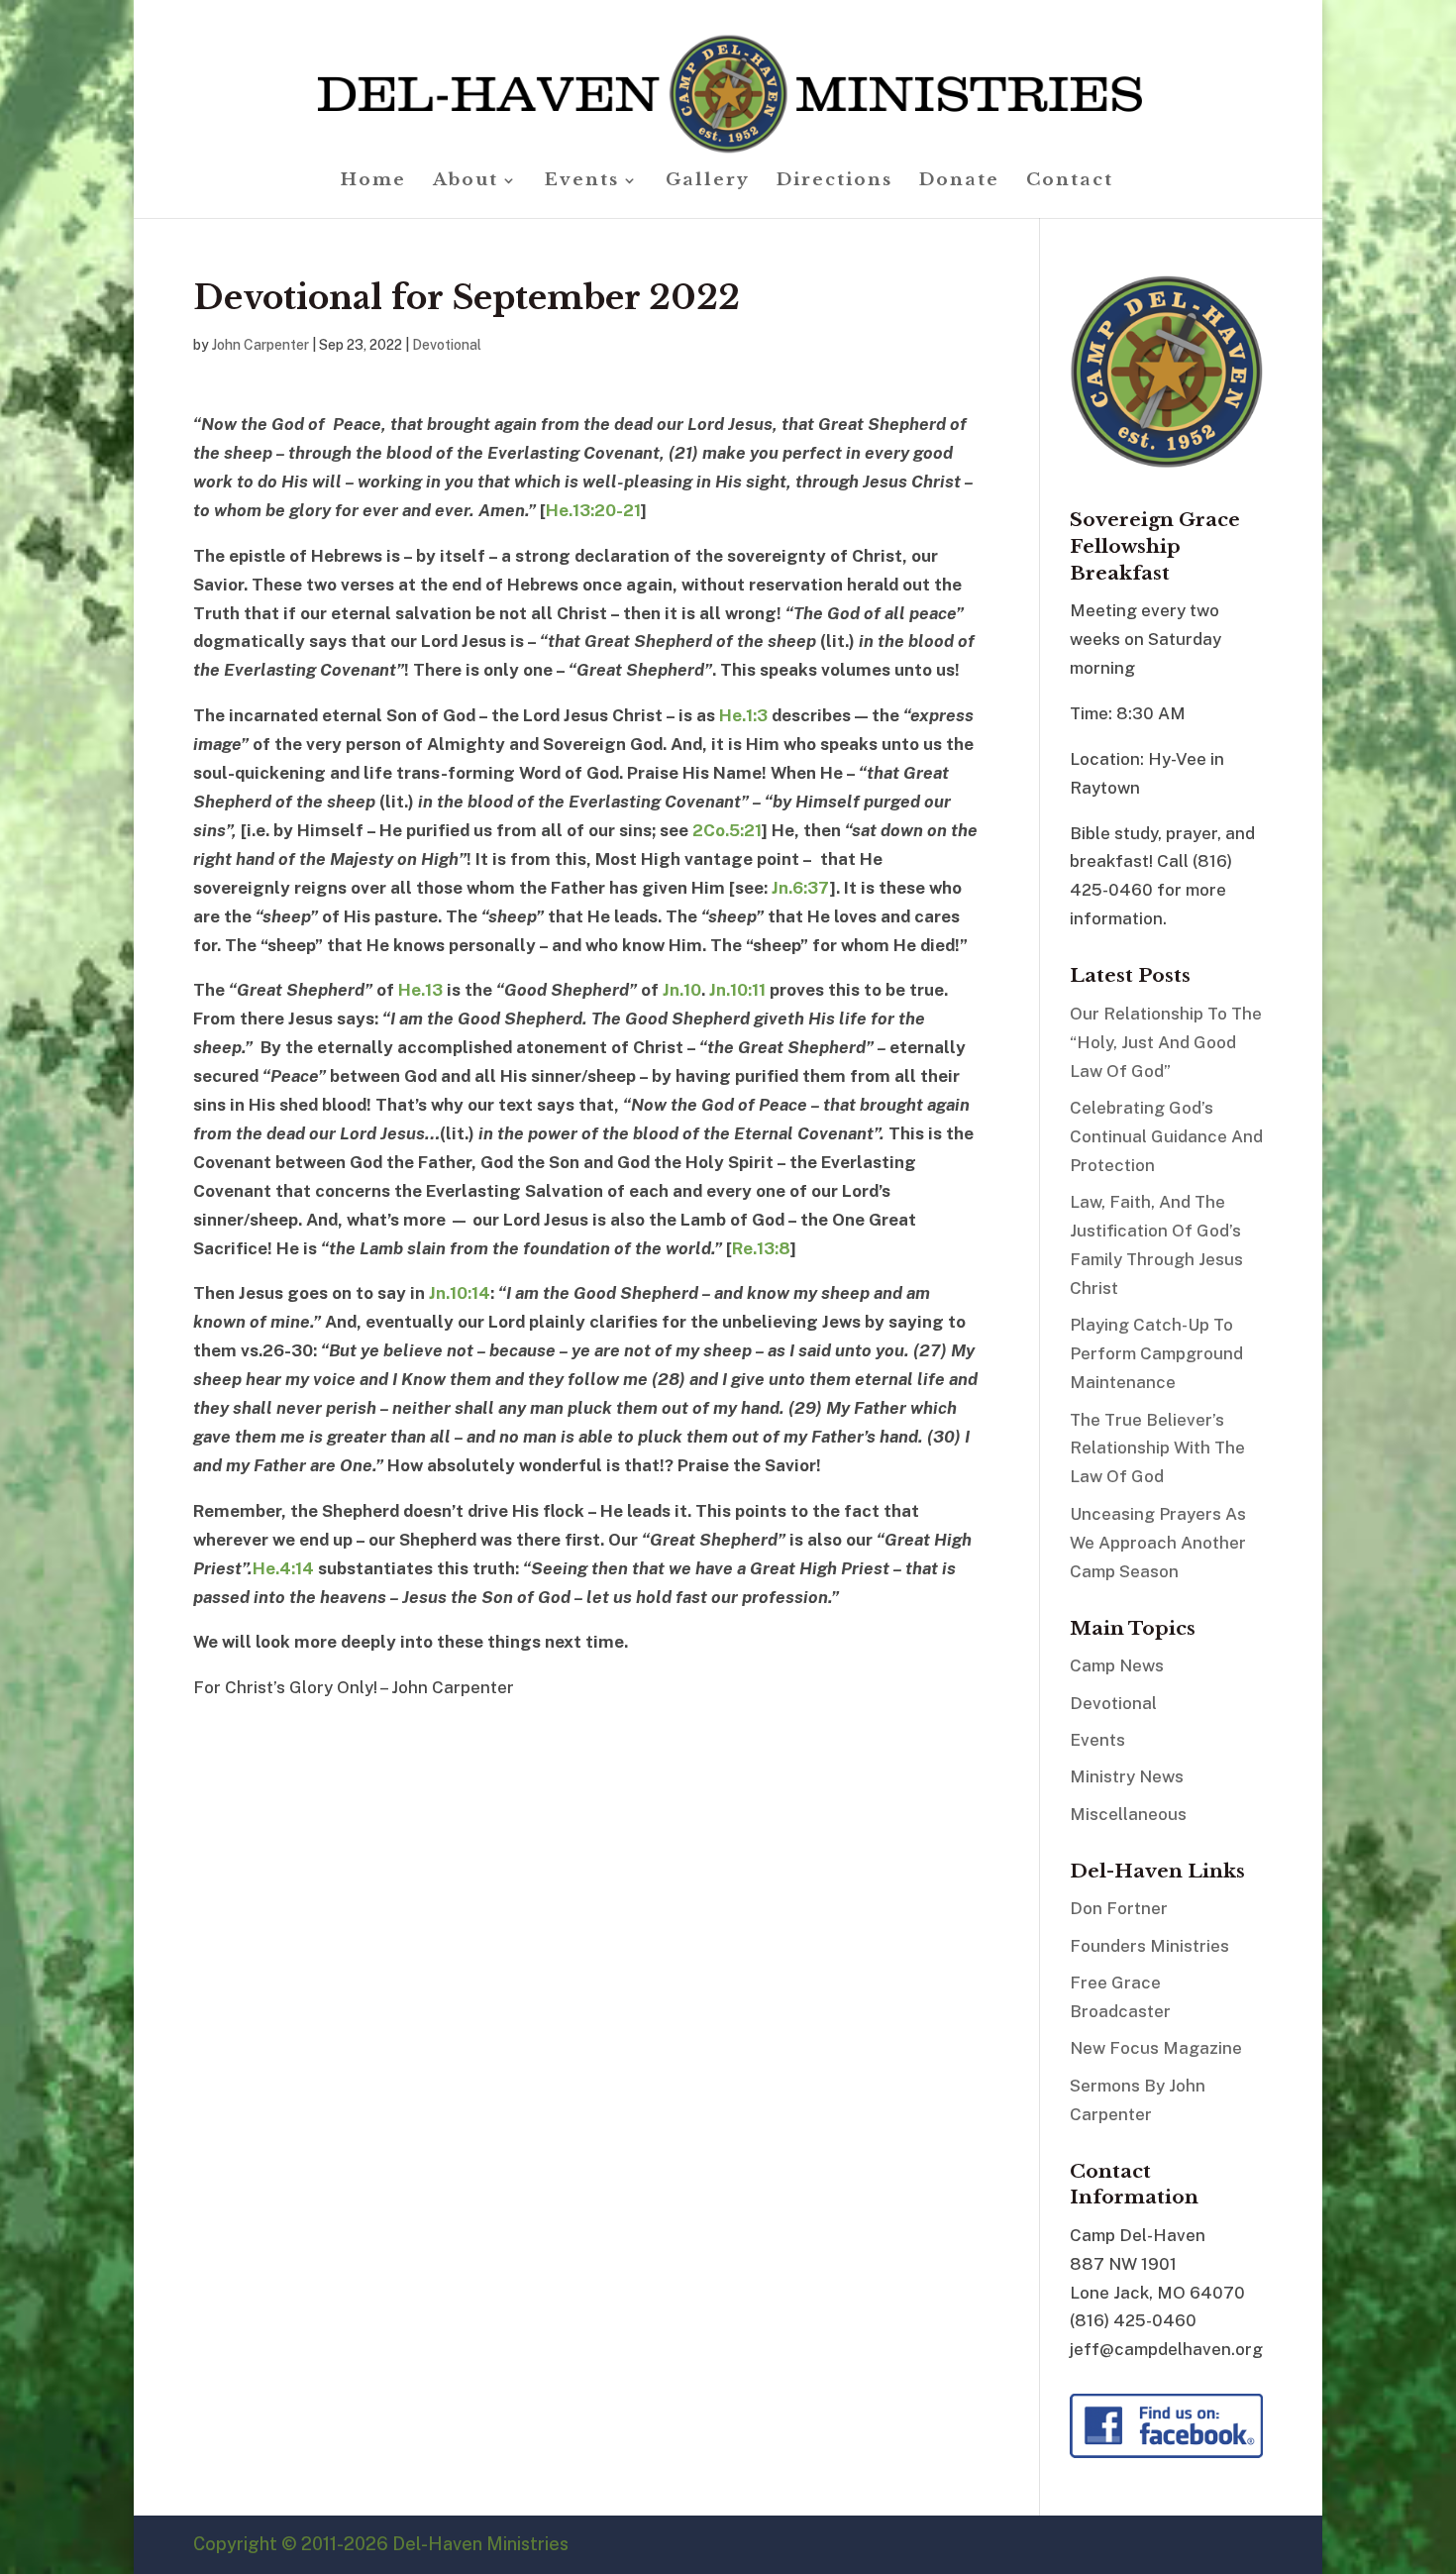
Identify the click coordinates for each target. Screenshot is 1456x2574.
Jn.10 (682, 990)
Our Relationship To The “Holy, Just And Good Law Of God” (1166, 1042)
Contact (1070, 182)
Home (373, 182)
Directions (834, 182)
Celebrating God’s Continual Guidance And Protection (1166, 1136)
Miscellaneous (1128, 1814)
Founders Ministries (1149, 1946)
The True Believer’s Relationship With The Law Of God (1157, 1448)
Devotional (447, 345)
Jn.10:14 (460, 1293)
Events (582, 182)
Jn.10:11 (737, 990)
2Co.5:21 (727, 830)
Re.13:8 (761, 1248)
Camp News (1117, 1665)
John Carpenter (260, 345)
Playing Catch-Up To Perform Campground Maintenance (1156, 1353)
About (466, 182)
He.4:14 (283, 1568)
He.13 (420, 990)
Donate (959, 182)
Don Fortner (1119, 1908)
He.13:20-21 (593, 510)
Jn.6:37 (801, 888)
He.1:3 (743, 715)
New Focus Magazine (1156, 2048)
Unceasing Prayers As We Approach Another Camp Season (1158, 1543)
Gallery (708, 182)
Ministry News (1127, 1776)
